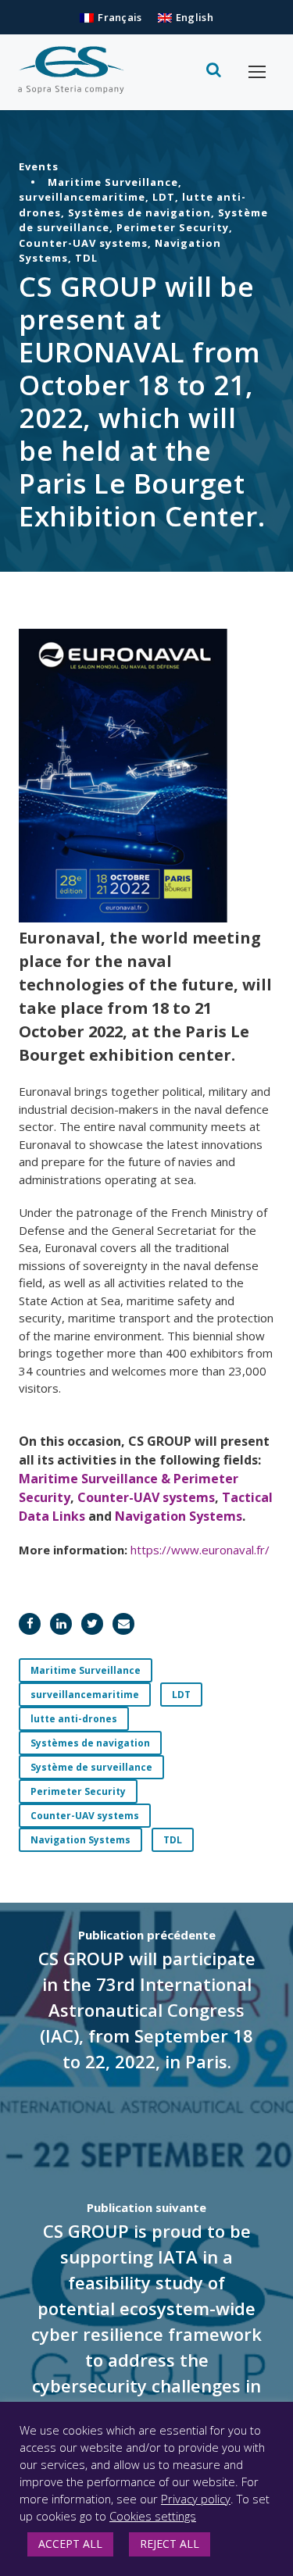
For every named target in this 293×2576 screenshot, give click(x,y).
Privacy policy (196, 2499)
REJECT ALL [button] (170, 2544)
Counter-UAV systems (146, 1497)
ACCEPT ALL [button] (70, 2544)
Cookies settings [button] (153, 2516)
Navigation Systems (179, 1516)
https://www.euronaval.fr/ (200, 1550)
